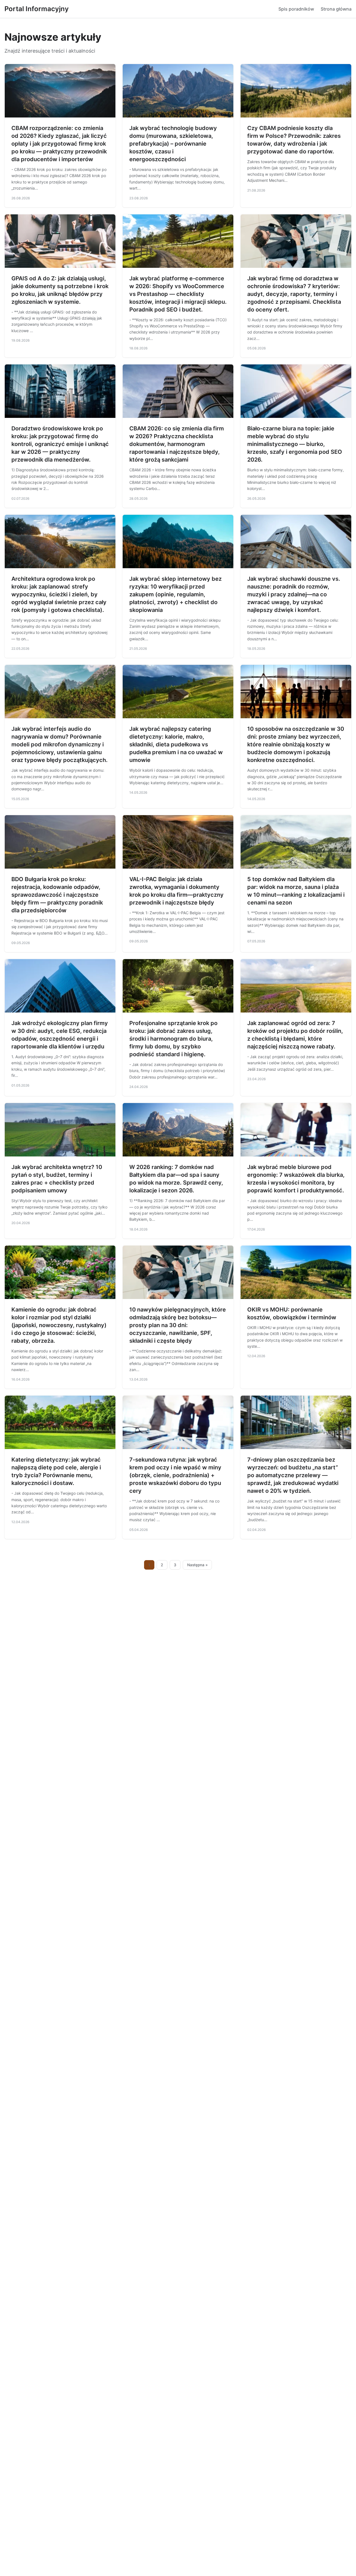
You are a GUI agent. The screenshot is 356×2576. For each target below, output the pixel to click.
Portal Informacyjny (37, 9)
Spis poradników (296, 9)
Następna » (197, 1565)
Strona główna (336, 9)
